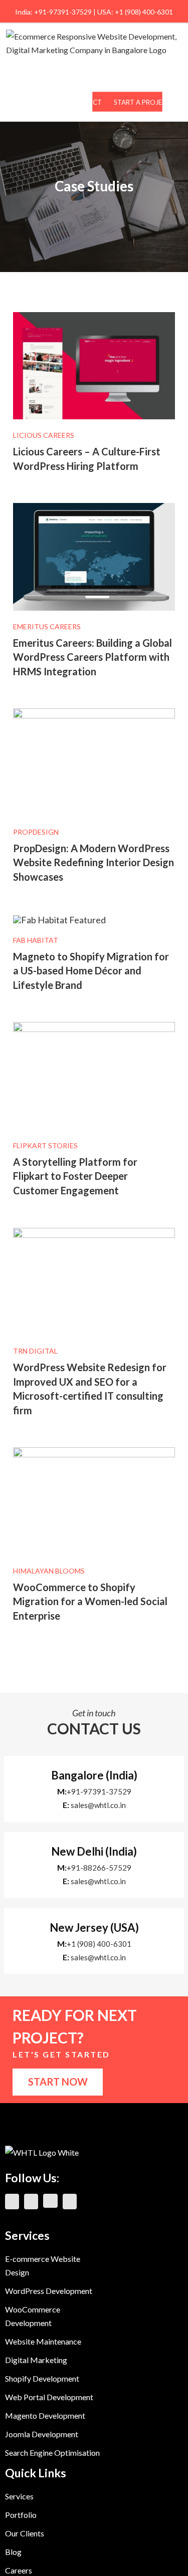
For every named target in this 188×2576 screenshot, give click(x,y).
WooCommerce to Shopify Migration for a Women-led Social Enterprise (90, 1601)
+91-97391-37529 (99, 1791)
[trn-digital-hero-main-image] (94, 1232)
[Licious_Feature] (94, 317)
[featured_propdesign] (94, 713)
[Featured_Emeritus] (94, 507)
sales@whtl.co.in (98, 1805)
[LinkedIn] (12, 2202)
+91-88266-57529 (99, 1868)
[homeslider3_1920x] (94, 1452)
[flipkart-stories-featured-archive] (94, 1026)
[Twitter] (50, 2201)
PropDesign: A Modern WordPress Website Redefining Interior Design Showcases (93, 862)
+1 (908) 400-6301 (99, 1944)
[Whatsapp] (70, 2202)
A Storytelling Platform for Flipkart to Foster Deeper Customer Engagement (75, 1176)
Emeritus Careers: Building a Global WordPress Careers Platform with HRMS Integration (92, 657)
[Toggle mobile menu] (177, 100)
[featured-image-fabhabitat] (59, 920)
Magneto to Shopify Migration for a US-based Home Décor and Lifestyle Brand (91, 971)
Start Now (58, 2082)
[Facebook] (31, 2202)
